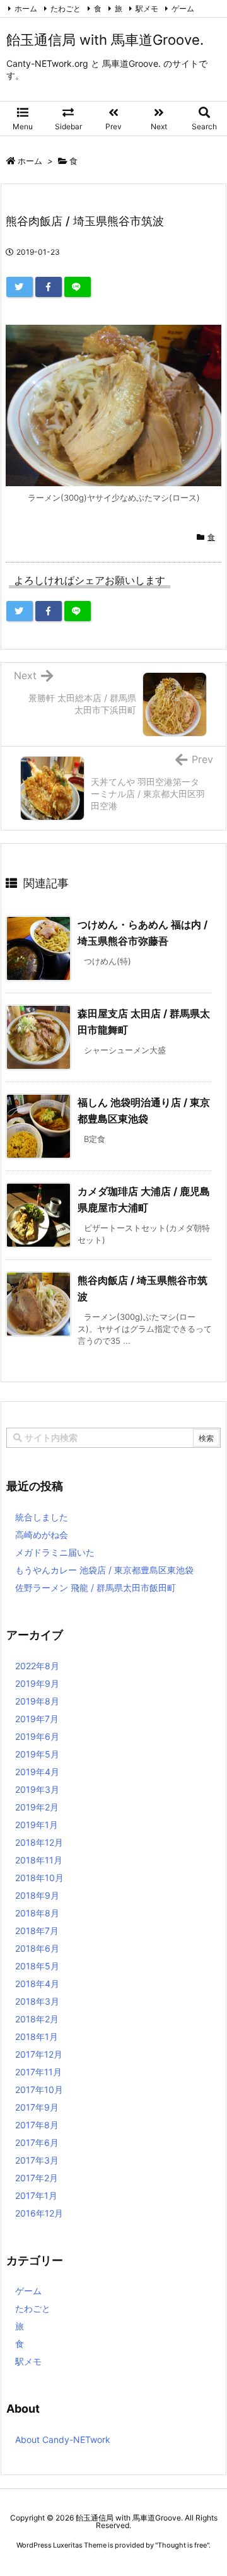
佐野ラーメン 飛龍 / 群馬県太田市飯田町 (96, 1588)
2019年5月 (37, 1754)
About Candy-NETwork (63, 2439)
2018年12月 (39, 1842)
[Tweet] (20, 287)
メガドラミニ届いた (55, 1552)
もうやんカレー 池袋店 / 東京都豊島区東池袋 (104, 1570)
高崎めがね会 (42, 1535)
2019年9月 (37, 1683)
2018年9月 (37, 1895)
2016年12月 (39, 2213)
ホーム (26, 9)
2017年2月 (37, 2178)
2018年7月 (37, 1931)
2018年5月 (37, 1966)
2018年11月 (39, 1860)
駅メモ (147, 9)
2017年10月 (39, 2089)
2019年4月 (37, 1772)
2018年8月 (37, 1913)
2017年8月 (37, 2125)
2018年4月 (37, 1984)
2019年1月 (37, 1825)
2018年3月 (37, 2001)
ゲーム (183, 9)
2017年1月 (36, 2195)
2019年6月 (37, 1736)
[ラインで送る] (78, 287)
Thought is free (182, 2545)
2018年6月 (37, 1948)
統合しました (42, 1517)
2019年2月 (37, 1807)
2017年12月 (39, 2054)
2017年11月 (38, 2072)
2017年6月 (37, 2142)
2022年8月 (37, 1666)
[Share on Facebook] (49, 287)
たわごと (66, 9)
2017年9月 (37, 2107)
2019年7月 (37, 1719)
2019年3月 (37, 1789)
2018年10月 (39, 1878)
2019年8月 (37, 1701)
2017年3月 (37, 2160)
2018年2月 (37, 2019)
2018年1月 (37, 2037)
